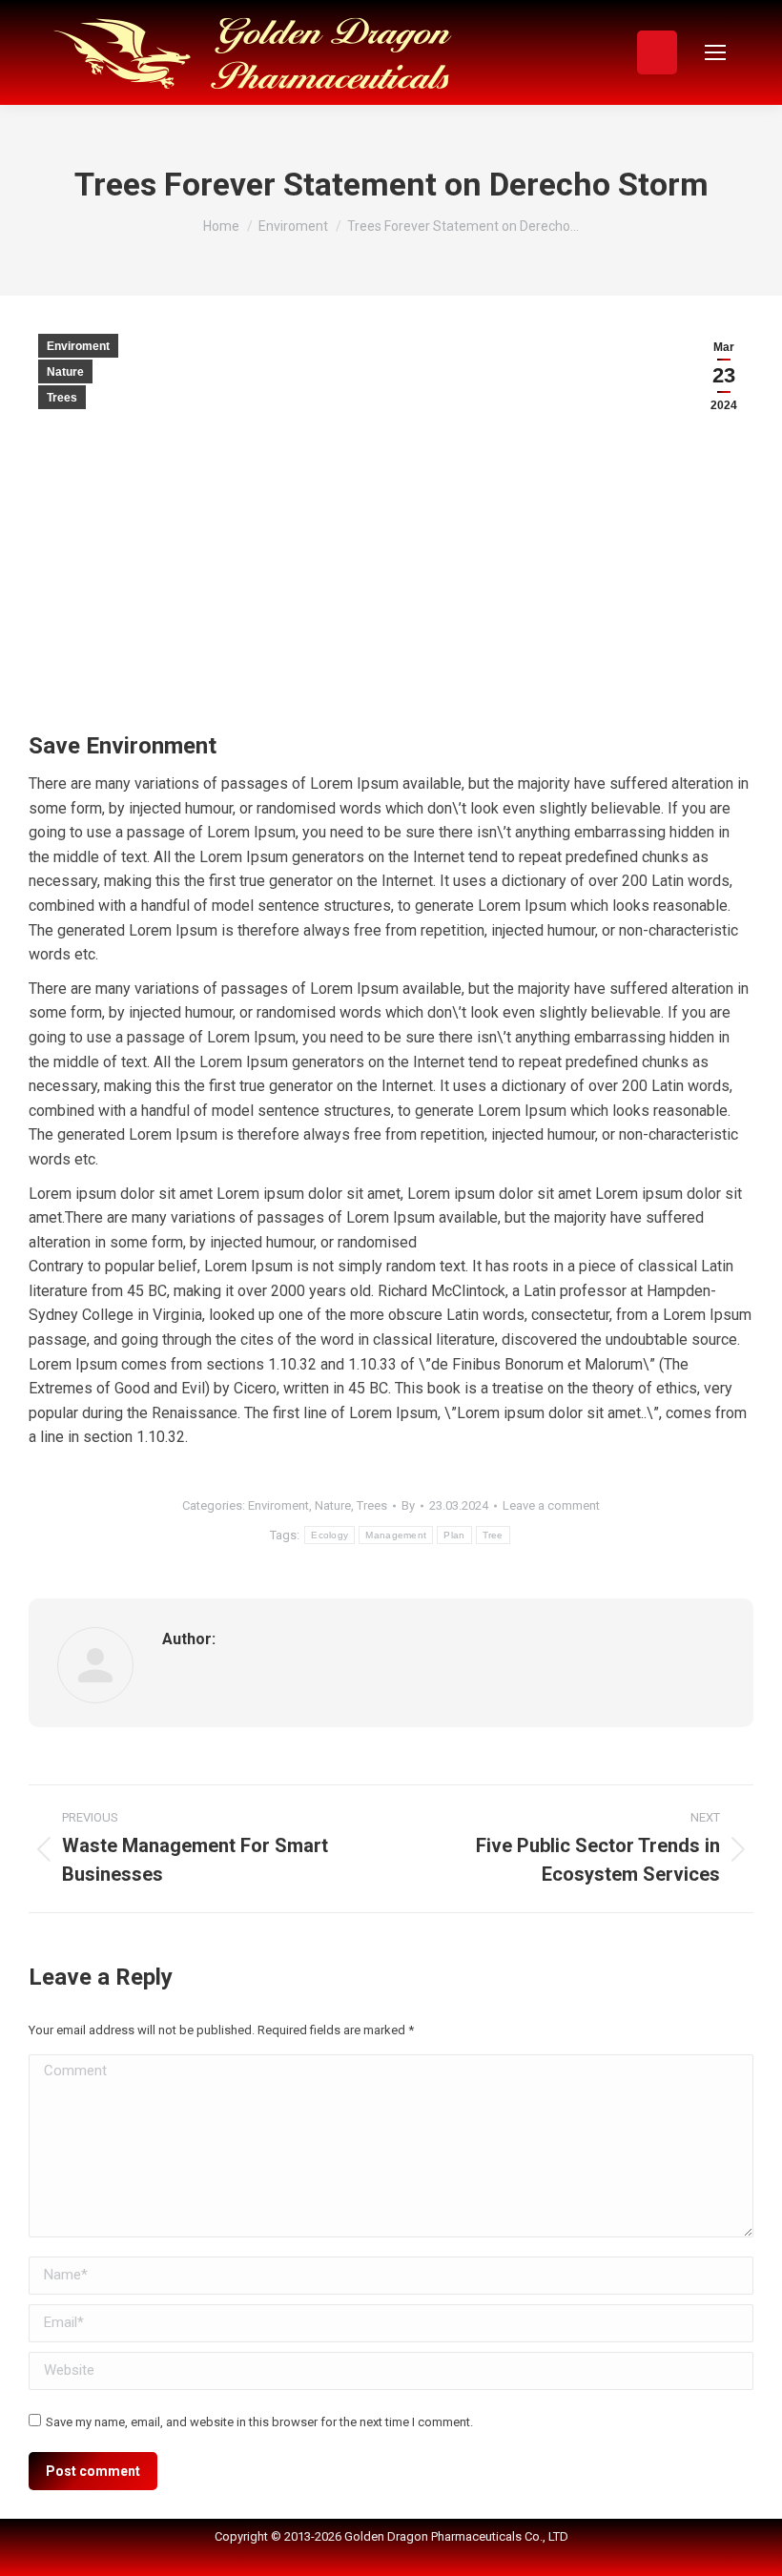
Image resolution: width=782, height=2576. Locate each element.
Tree (493, 1535)
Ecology (329, 1535)
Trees (62, 398)
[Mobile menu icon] (715, 52)
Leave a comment (551, 1505)
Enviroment (78, 346)
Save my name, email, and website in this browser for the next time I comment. (259, 2422)
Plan (454, 1535)
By (408, 1505)
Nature (65, 372)
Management (396, 1535)
